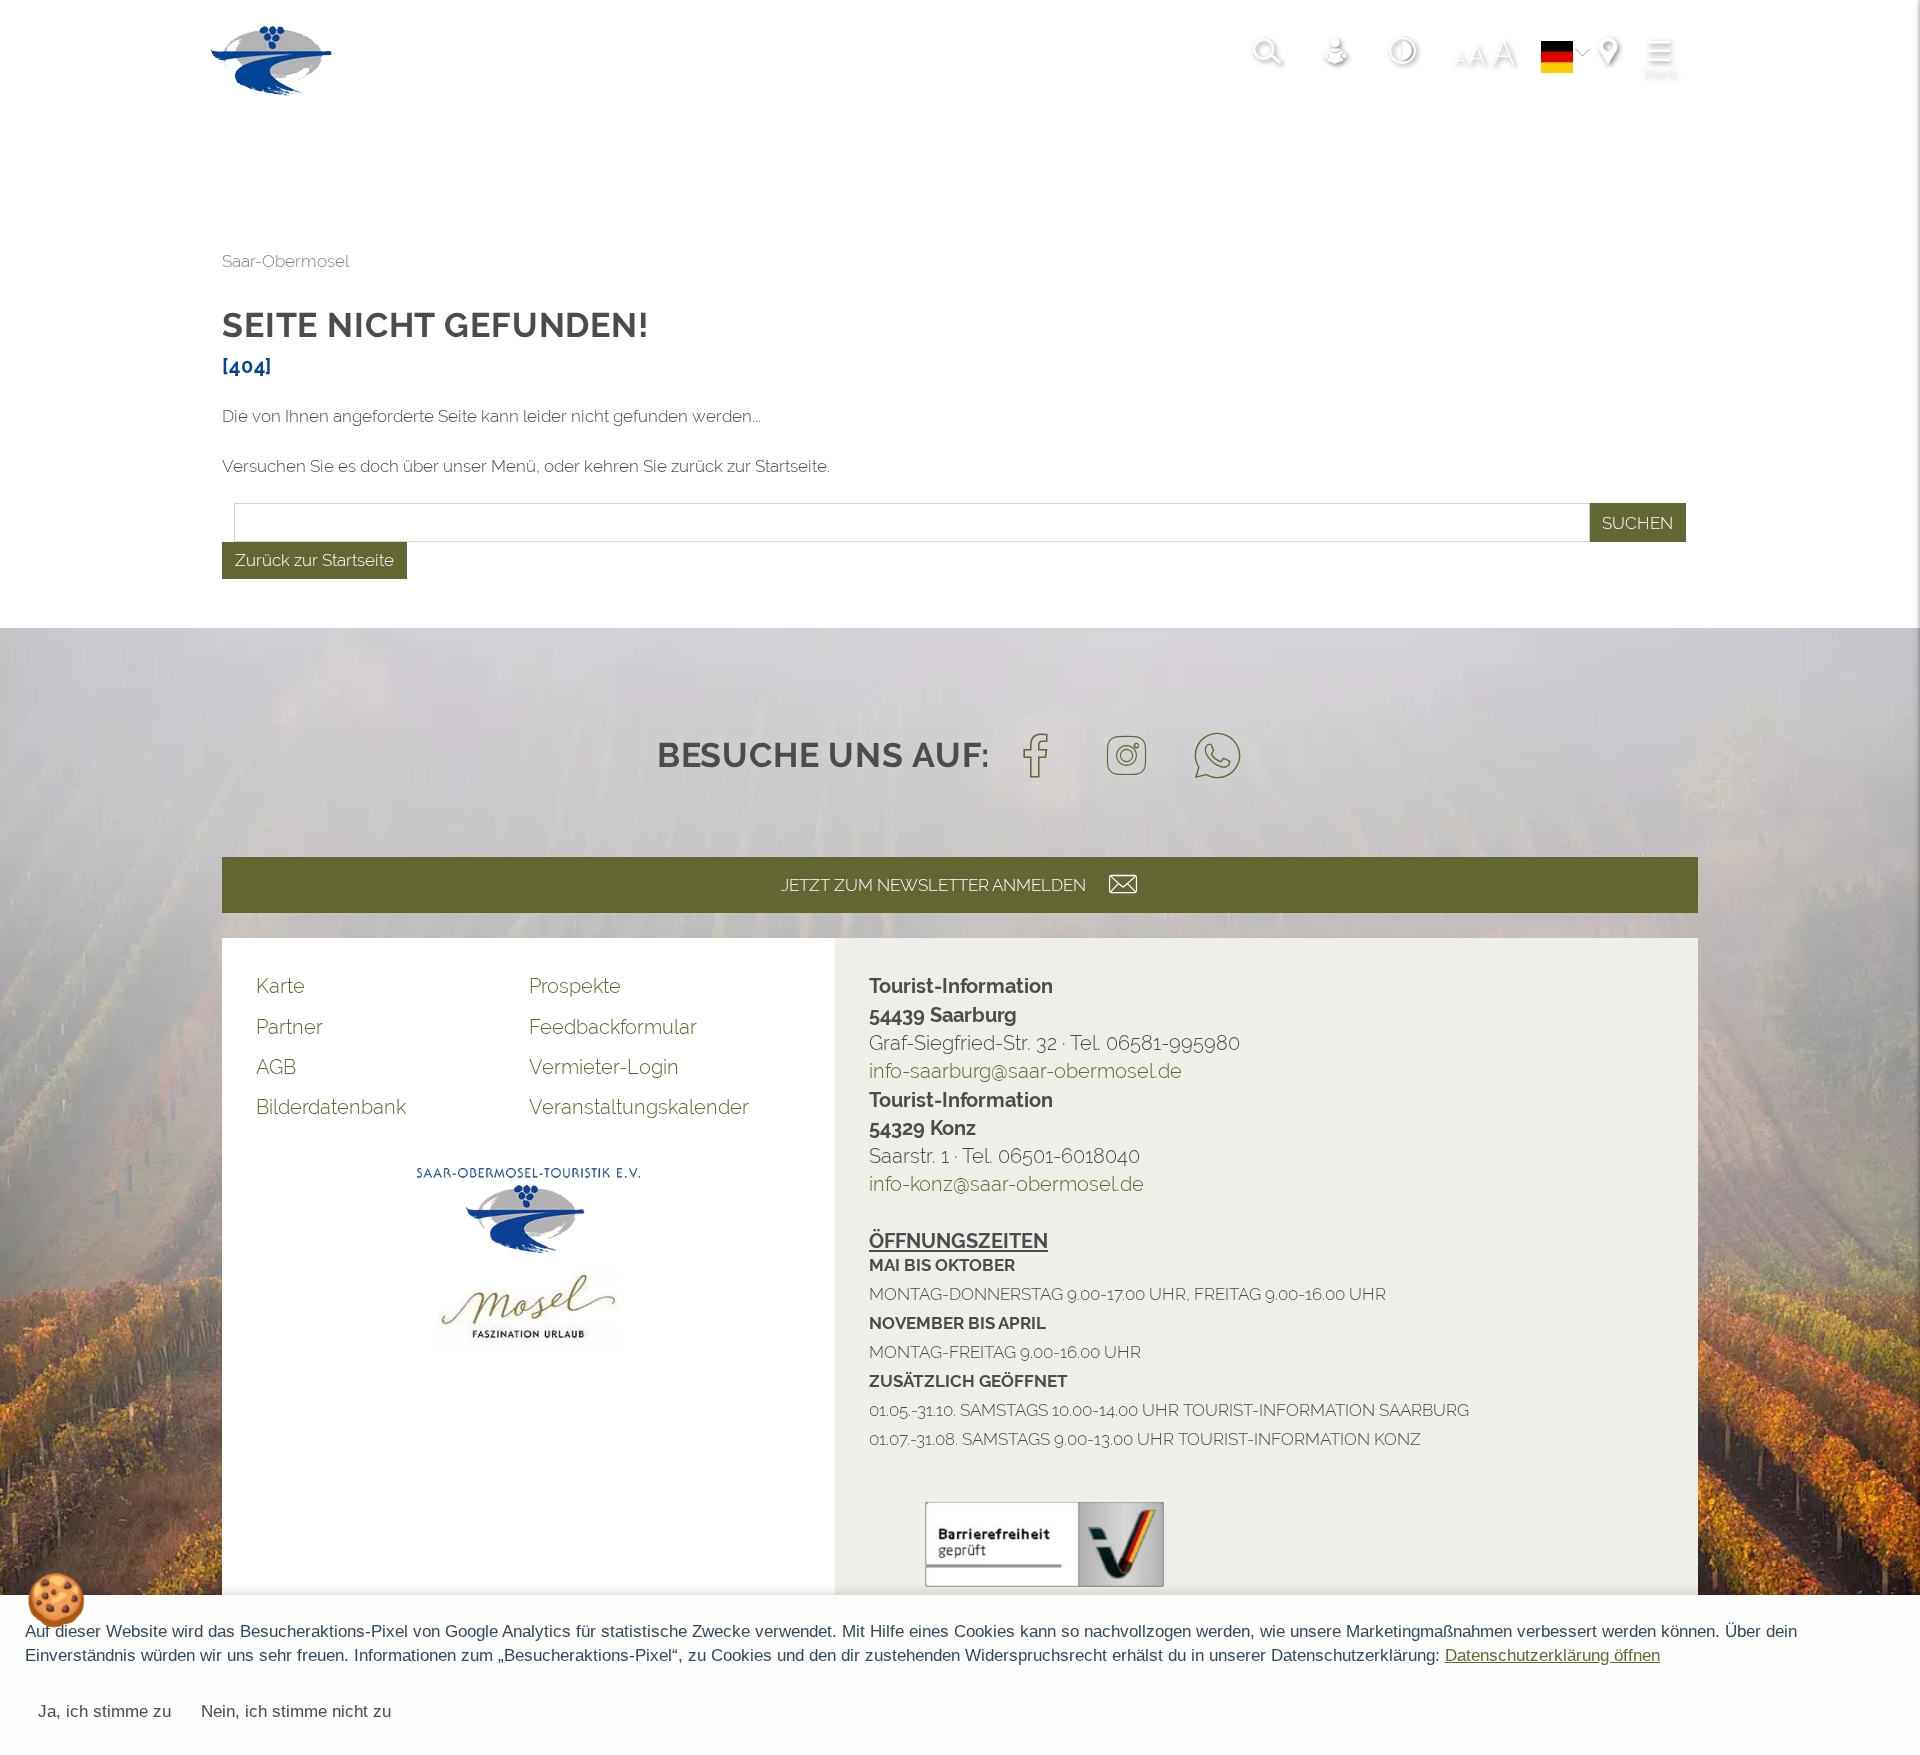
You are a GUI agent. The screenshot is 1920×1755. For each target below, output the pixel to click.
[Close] (1894, 1549)
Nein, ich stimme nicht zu (296, 1711)
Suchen (1427, 523)
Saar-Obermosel (75, 261)
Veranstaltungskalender (429, 1107)
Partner (79, 1027)
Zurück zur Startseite (104, 560)
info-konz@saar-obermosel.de (796, 1184)
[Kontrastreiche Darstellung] (1021, 65)
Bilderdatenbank (121, 1107)
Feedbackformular (403, 1027)
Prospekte (365, 986)
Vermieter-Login (394, 1067)
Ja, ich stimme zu (104, 1711)
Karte (70, 986)
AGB (66, 1067)
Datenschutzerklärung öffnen (1552, 1655)
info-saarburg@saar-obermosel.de (815, 1071)
